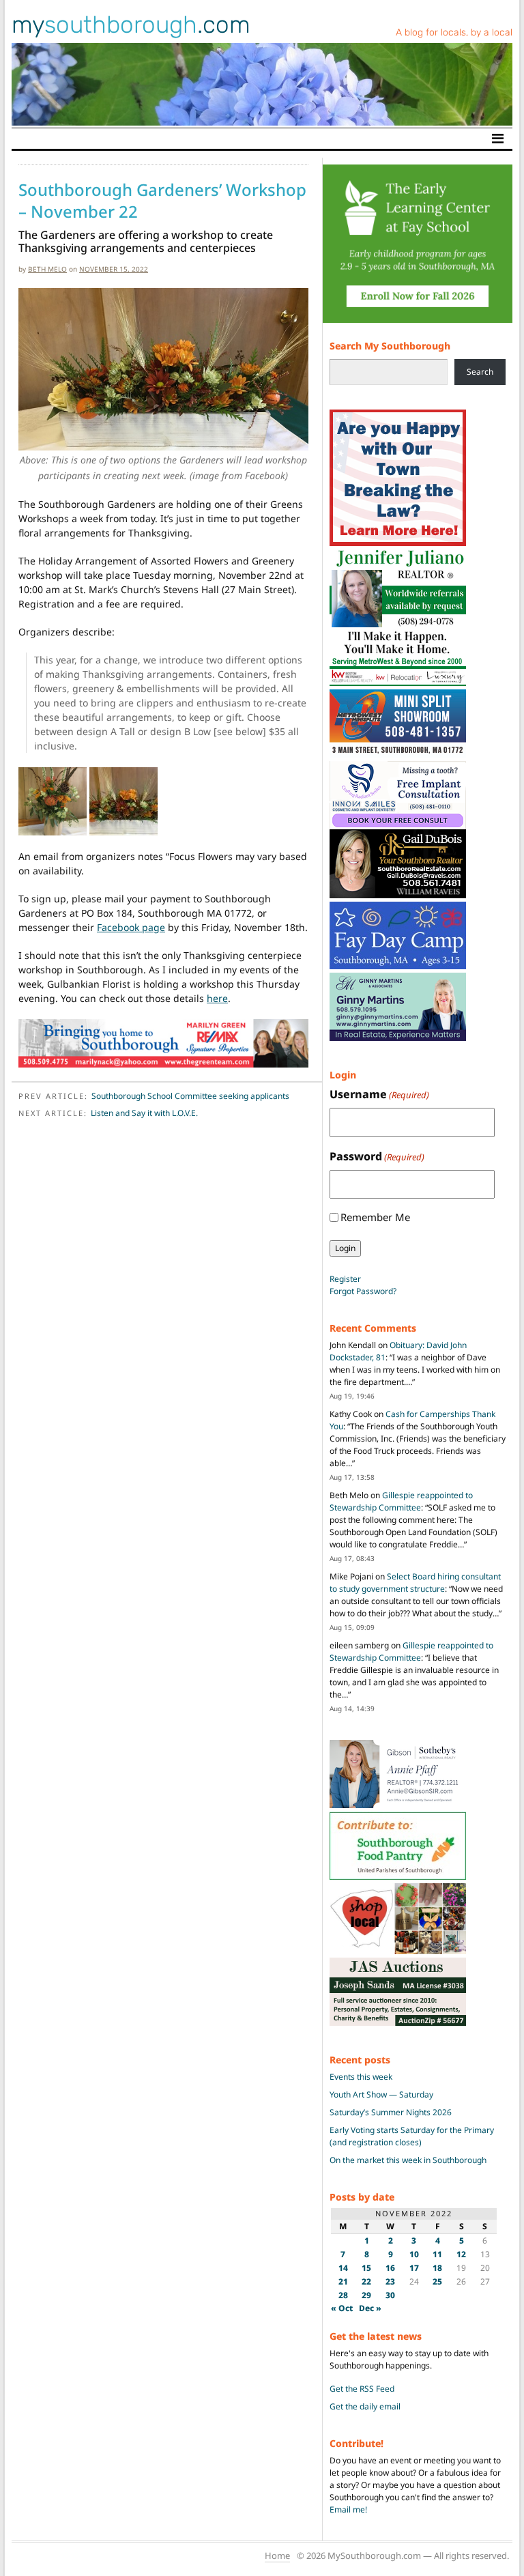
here (217, 998)
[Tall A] (53, 800)
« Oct (342, 2308)
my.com (131, 25)
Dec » (370, 2308)
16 (390, 2268)
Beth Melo (47, 269)
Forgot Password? (363, 1291)
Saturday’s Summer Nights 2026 (391, 2112)
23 (390, 2281)
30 (390, 2295)
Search (480, 372)
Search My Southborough (390, 346)
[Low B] (123, 800)
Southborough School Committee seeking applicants (190, 1096)
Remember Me (375, 1217)
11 (437, 2254)
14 (343, 2268)
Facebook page (131, 927)
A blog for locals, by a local (454, 32)
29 (366, 2295)
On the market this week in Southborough (408, 2160)
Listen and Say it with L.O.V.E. (144, 1113)
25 (437, 2281)
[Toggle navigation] (498, 139)
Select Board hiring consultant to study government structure (415, 1583)
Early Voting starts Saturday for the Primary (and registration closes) (412, 2136)
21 (343, 2281)
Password (377, 1156)
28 (343, 2295)
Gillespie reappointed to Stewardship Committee (401, 1501)
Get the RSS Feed (362, 2389)
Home (277, 2556)
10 (414, 2254)
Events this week (361, 2077)
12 (461, 2254)
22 (366, 2281)
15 (366, 2268)
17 (414, 2268)
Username (379, 1094)
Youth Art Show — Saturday (381, 2094)
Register (345, 1279)
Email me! (348, 2509)
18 (437, 2268)
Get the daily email (365, 2406)
